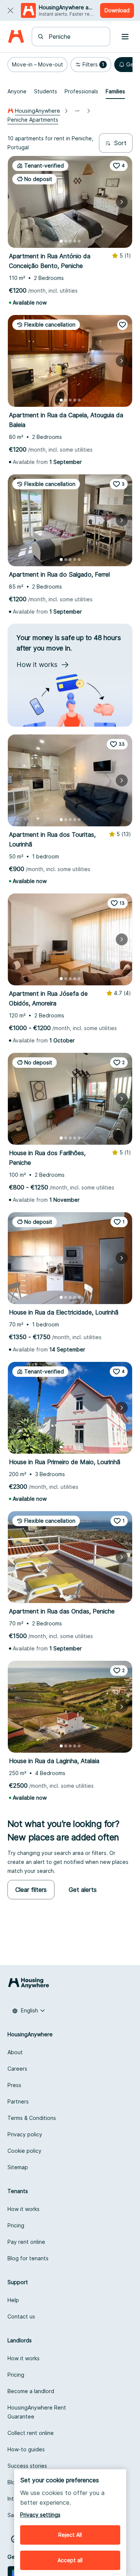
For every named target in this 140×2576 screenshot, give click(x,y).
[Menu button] (125, 37)
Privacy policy (25, 2134)
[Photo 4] (75, 241)
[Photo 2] (66, 241)
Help (13, 2300)
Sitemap (18, 2167)
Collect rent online (31, 2433)
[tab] (17, 91)
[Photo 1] (61, 241)
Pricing (16, 2225)
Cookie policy (24, 2151)
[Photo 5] (79, 241)
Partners (18, 2101)
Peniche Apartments (33, 120)
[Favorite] (122, 325)
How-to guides (26, 2449)
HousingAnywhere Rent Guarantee (37, 2412)
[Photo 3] (70, 241)
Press (14, 2085)
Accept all (70, 2560)
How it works (24, 2209)
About (15, 2052)
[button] (38, 65)
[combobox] (75, 37)
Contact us (21, 2316)
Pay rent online (26, 2242)
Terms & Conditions (32, 2118)
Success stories (27, 2466)
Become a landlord (31, 2391)
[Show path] (77, 111)
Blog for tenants (28, 2258)
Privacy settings (40, 2515)
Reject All (70, 2535)
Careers (17, 2069)
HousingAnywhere (38, 111)
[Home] (16, 37)
